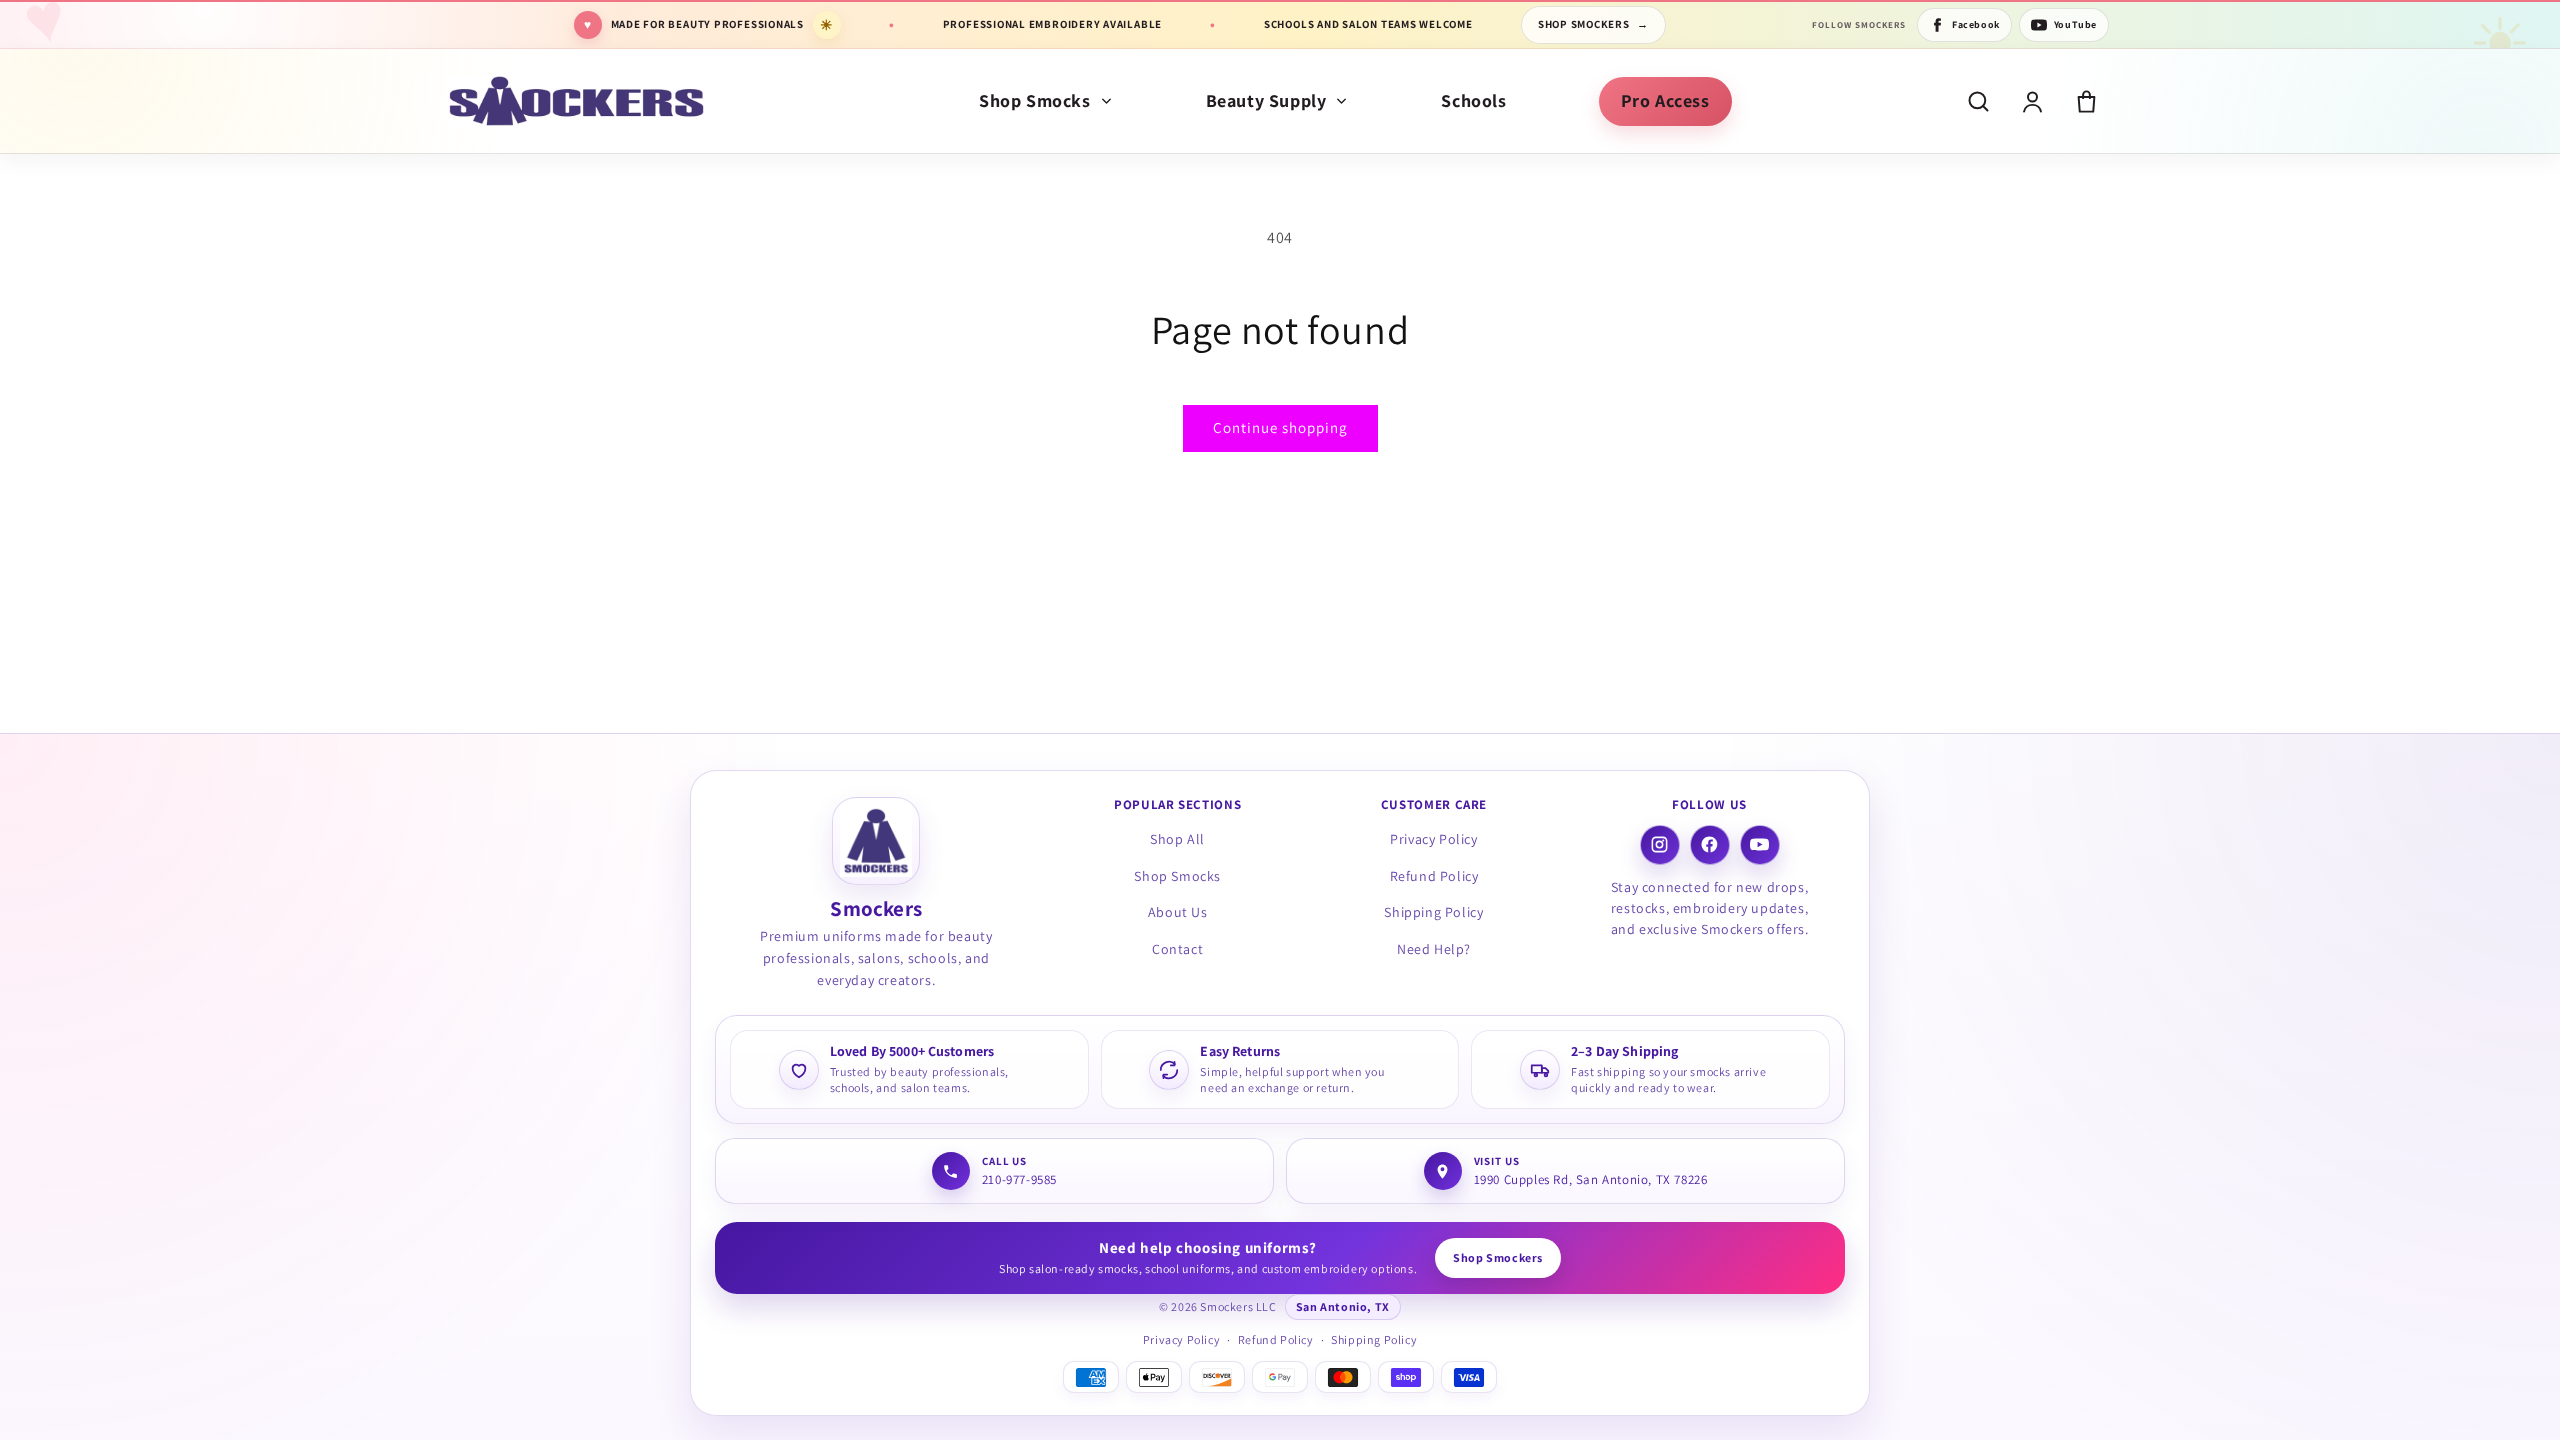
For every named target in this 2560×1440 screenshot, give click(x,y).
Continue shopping (1280, 427)
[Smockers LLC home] (576, 101)
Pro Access (1665, 100)
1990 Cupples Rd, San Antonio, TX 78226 (1591, 1179)
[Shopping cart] (2086, 101)
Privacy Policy (1433, 839)
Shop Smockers (1593, 24)
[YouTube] (1760, 845)
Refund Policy (1434, 876)
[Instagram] (1660, 845)
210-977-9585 (1019, 1179)
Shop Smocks (1035, 100)
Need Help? (1434, 949)
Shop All (1177, 839)
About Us (1178, 912)
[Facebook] (1710, 845)
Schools (1473, 100)
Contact (1177, 949)
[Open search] (1978, 101)
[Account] (2032, 101)
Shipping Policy (1433, 912)
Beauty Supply (1266, 100)
